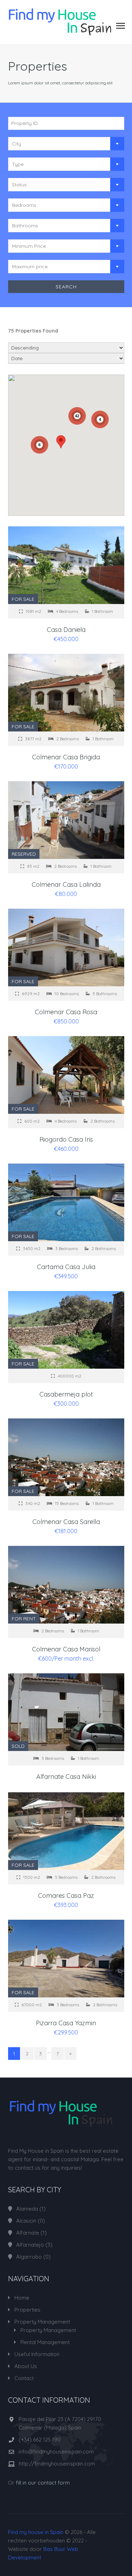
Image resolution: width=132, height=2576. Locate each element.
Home (22, 2298)
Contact (24, 2378)
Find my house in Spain (36, 2532)
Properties (27, 2310)
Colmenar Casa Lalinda (66, 884)
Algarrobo (29, 2257)
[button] (61, 442)
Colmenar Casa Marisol (66, 1649)
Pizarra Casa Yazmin (66, 2023)
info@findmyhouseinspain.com (56, 2452)
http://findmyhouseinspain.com (57, 2464)
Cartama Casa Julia (66, 1267)
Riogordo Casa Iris (66, 1139)
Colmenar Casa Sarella (66, 1522)
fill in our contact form (43, 2483)
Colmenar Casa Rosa (66, 1012)
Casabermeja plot (66, 1394)
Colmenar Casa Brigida (66, 757)
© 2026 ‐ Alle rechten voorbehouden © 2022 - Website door (52, 2545)
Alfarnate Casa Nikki (66, 1777)
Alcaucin (26, 2221)
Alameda (27, 2209)
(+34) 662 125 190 (40, 2440)
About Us (26, 2366)
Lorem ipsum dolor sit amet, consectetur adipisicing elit (60, 83)
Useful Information (37, 2354)
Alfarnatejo (30, 2245)
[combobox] (66, 144)
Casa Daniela (66, 630)
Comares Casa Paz (66, 1896)
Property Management (42, 2322)
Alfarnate (28, 2233)
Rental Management (45, 2342)
